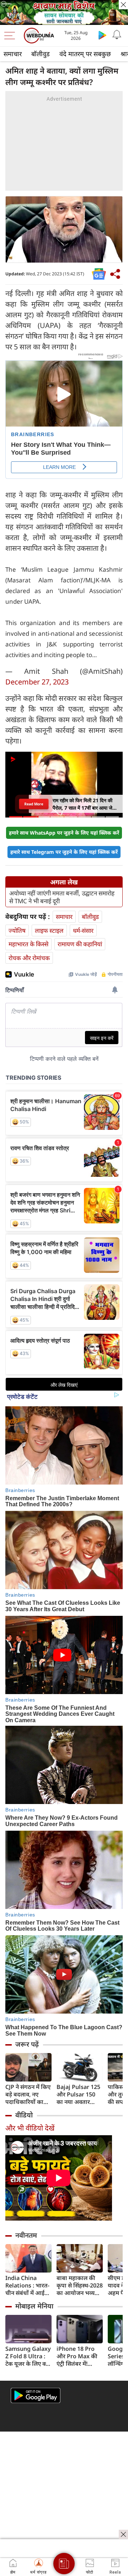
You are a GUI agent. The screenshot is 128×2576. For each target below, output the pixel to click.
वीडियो (24, 2115)
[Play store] (102, 35)
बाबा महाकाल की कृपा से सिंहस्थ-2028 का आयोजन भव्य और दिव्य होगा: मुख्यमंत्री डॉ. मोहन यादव (80, 2286)
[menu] (11, 36)
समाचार (13, 54)
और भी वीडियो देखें (30, 2128)
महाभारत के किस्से (28, 944)
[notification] (117, 35)
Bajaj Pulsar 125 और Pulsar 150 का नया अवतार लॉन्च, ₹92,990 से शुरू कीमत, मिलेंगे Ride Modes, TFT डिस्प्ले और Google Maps (79, 2094)
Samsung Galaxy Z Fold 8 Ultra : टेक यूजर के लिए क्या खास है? (28, 2356)
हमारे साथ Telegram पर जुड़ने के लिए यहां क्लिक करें (64, 852)
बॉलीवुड (41, 54)
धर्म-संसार (83, 930)
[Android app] (36, 2395)
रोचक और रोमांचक (29, 958)
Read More (34, 804)
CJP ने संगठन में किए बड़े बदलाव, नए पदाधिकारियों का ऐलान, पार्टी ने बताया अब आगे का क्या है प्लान (28, 2094)
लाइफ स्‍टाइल (49, 930)
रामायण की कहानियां (80, 944)
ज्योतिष (17, 930)
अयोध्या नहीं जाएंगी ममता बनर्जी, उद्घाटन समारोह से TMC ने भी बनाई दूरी (62, 897)
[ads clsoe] (123, 2534)
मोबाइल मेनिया (34, 2306)
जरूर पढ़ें (27, 2044)
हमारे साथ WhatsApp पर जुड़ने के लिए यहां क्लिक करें (64, 833)
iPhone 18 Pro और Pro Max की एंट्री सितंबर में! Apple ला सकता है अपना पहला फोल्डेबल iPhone (78, 2356)
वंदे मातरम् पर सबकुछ (85, 54)
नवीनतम (26, 2235)
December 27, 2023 (37, 682)
